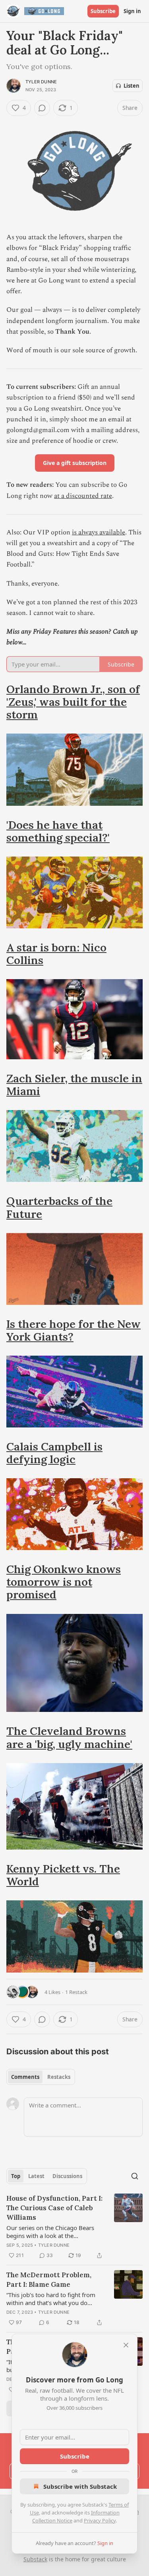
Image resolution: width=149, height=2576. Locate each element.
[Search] (135, 2176)
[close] (126, 2345)
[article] (74, 2227)
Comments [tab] (25, 2077)
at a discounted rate (83, 496)
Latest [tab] (36, 2176)
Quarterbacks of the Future (59, 1207)
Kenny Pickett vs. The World (63, 1875)
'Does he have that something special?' (58, 831)
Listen (132, 86)
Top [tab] (16, 2176)
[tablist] (41, 2077)
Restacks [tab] (59, 2077)
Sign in (132, 11)
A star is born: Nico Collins (56, 954)
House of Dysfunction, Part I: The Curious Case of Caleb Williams (54, 2208)
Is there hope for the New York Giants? (74, 1330)
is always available (99, 532)
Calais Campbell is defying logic (54, 1453)
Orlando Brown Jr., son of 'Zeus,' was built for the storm (73, 702)
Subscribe (103, 11)
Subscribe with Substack (80, 2486)
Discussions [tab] (67, 2176)
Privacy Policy (100, 2520)
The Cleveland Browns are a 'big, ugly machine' (69, 1737)
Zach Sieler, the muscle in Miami (74, 1085)
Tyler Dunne (41, 82)
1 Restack (76, 1992)
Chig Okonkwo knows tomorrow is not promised (64, 1582)
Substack (35, 2559)
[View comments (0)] (42, 108)
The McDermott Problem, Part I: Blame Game (49, 2280)
